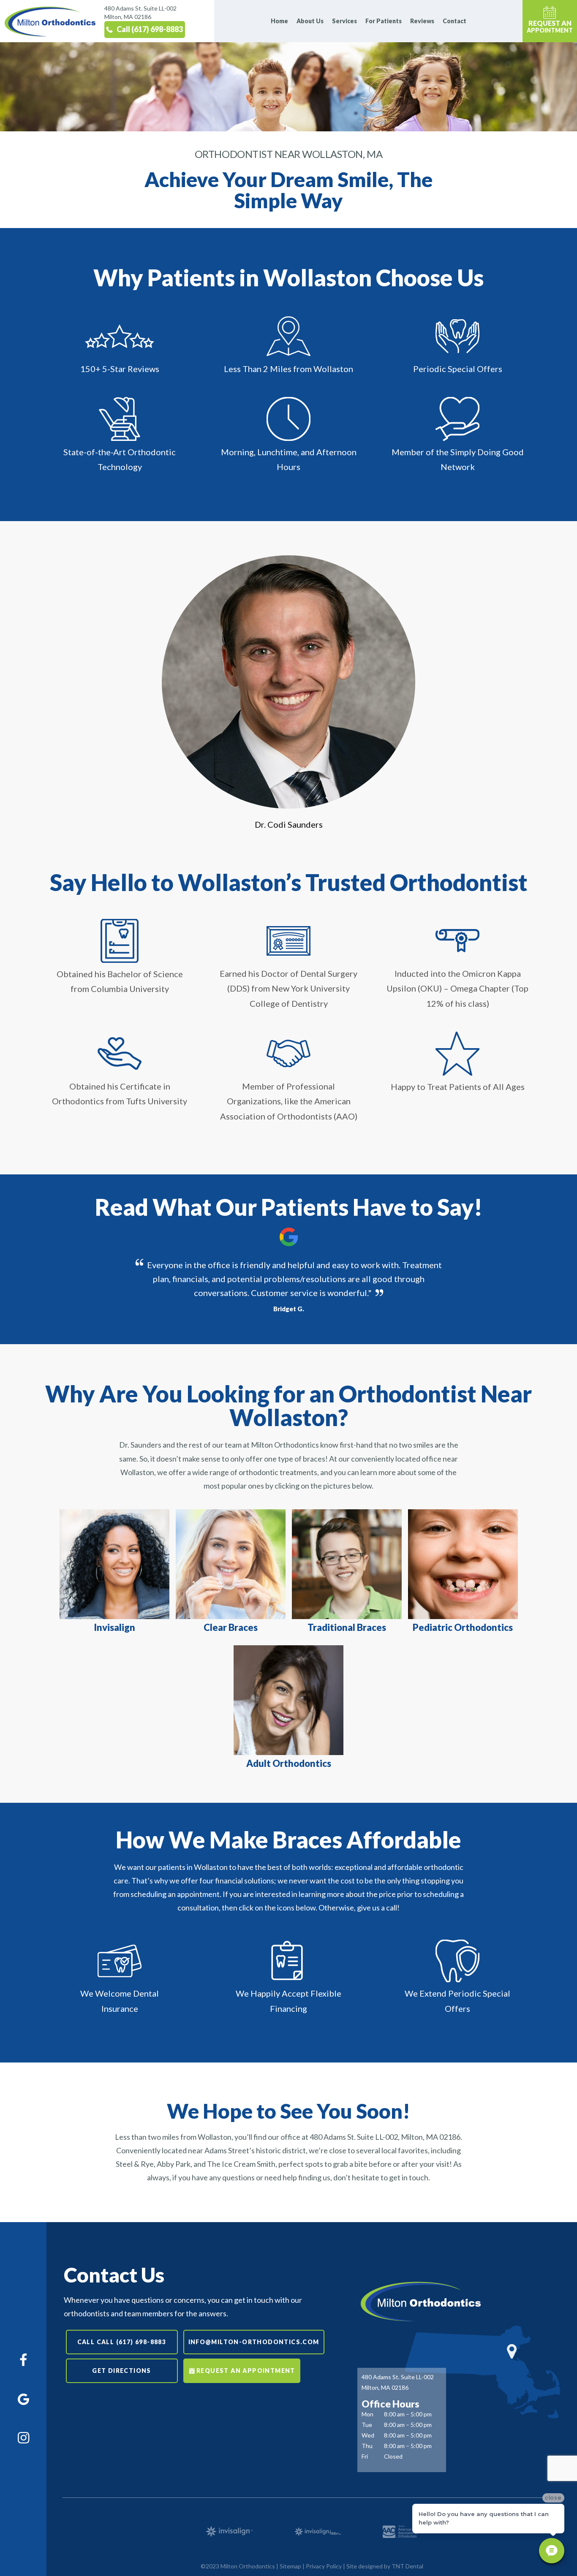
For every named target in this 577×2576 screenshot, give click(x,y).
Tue (367, 2425)
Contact (455, 21)
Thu (367, 2446)
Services (344, 21)
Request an (550, 26)
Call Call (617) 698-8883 (122, 2342)
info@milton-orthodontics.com (254, 2342)
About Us (310, 21)
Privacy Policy (324, 2566)
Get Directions (122, 2371)
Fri (365, 2456)
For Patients (384, 21)
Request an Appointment (246, 2371)
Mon (367, 2414)
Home (279, 21)
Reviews (422, 21)
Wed (368, 2435)
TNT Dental (407, 2566)
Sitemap (290, 2566)
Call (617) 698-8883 (150, 29)
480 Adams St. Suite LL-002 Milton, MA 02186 (140, 12)
